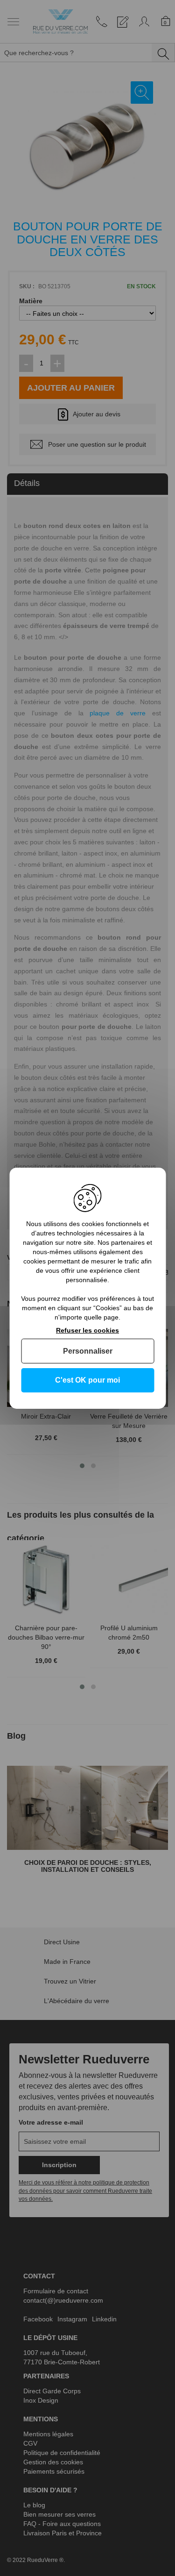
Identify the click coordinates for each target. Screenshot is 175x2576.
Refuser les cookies (87, 1330)
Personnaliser (88, 1351)
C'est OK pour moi (87, 1380)
